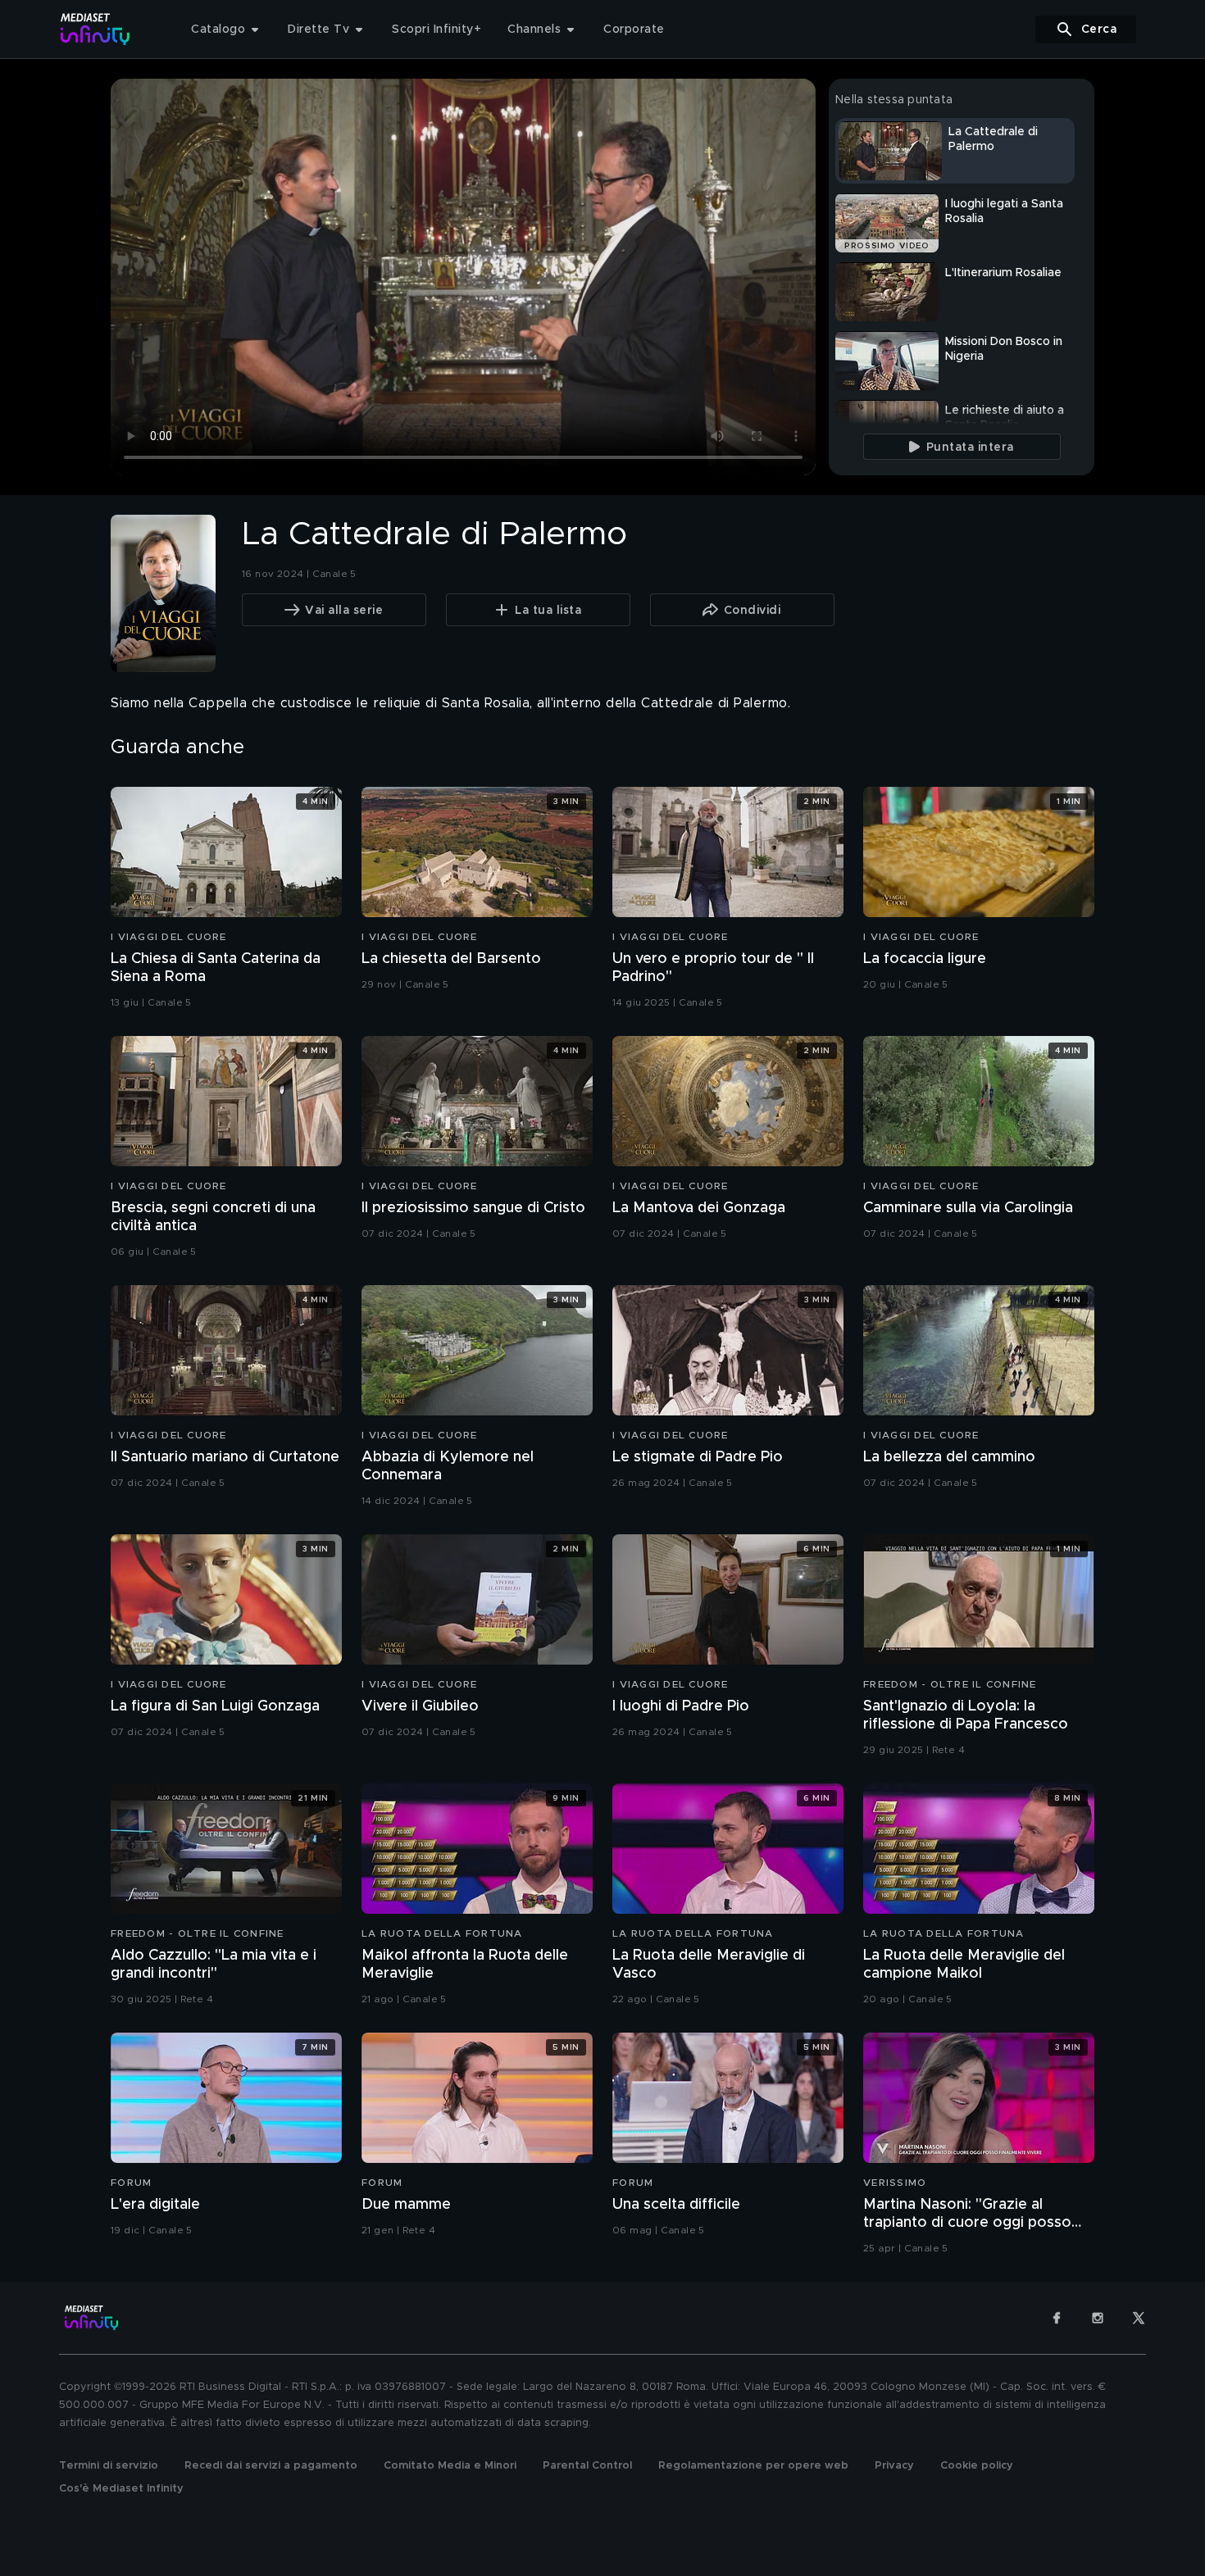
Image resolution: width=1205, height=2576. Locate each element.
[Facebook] (1057, 2318)
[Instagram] (1098, 2318)
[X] (1139, 2318)
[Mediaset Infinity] (95, 29)
